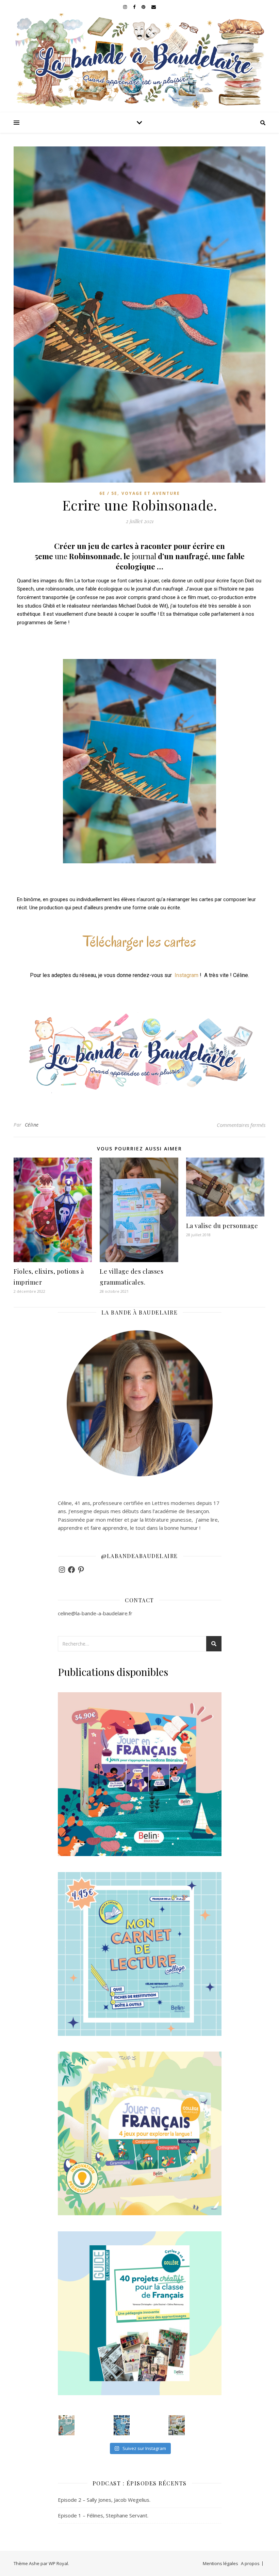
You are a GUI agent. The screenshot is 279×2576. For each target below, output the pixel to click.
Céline (32, 1125)
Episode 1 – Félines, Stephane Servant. (103, 2515)
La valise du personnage (222, 1226)
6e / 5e (108, 493)
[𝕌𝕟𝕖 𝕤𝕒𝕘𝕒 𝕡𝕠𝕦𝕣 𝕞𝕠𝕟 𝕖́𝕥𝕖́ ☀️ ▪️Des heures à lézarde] (67, 2425)
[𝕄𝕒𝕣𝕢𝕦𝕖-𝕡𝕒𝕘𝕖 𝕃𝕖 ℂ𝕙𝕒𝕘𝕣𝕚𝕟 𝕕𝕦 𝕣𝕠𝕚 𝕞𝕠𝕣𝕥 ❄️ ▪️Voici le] (122, 2425)
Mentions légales (220, 2563)
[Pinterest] (81, 1570)
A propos (250, 2563)
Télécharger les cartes (139, 941)
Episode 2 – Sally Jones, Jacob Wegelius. (104, 2500)
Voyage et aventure (151, 493)
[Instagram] (62, 1570)
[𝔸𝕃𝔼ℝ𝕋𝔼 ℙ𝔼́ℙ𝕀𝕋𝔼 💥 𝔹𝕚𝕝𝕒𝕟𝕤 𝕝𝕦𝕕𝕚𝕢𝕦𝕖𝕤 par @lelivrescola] (177, 2425)
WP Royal (58, 2563)
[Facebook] (71, 1570)
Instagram (186, 975)
